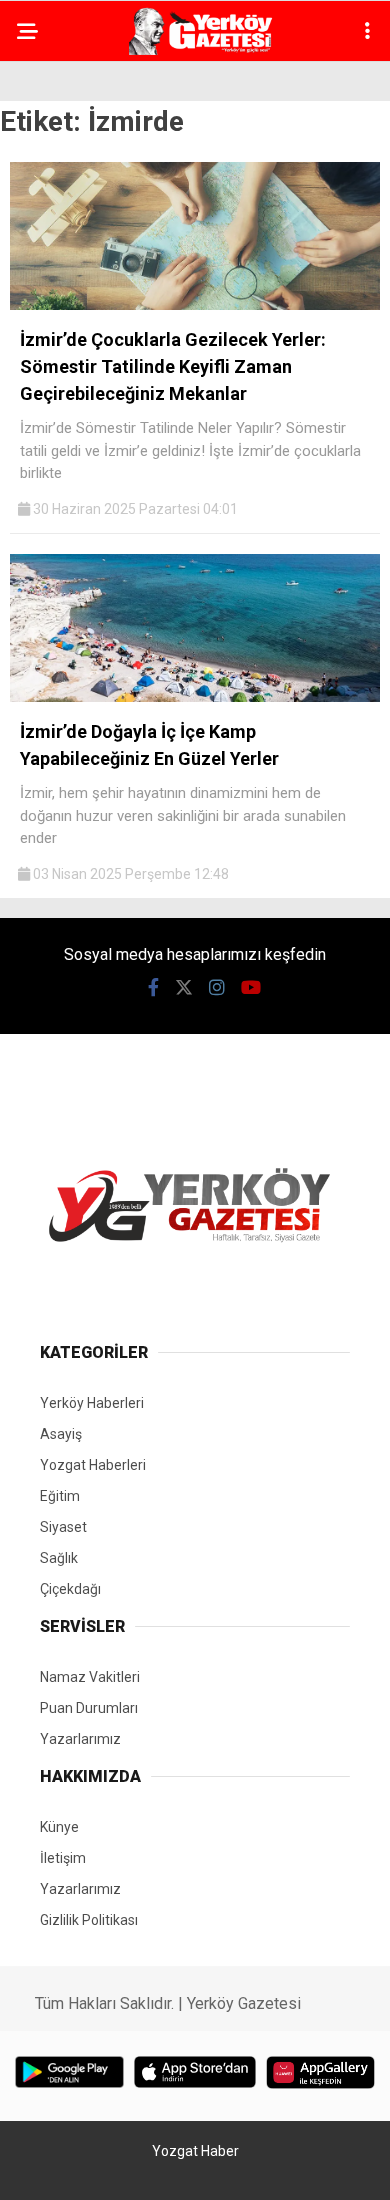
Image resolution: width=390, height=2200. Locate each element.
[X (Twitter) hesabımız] (184, 987)
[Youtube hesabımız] (251, 987)
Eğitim (60, 1496)
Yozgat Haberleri (93, 1465)
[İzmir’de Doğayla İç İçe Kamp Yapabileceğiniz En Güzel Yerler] (195, 697)
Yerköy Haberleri (92, 1403)
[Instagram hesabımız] (217, 987)
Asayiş (61, 1434)
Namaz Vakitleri (90, 1677)
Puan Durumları (89, 1708)
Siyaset (63, 1527)
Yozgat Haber (195, 2151)
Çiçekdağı (70, 1589)
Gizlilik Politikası (89, 1920)
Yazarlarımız (80, 1739)
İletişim (63, 1858)
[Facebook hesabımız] (153, 987)
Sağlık (59, 1558)
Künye (59, 1827)
